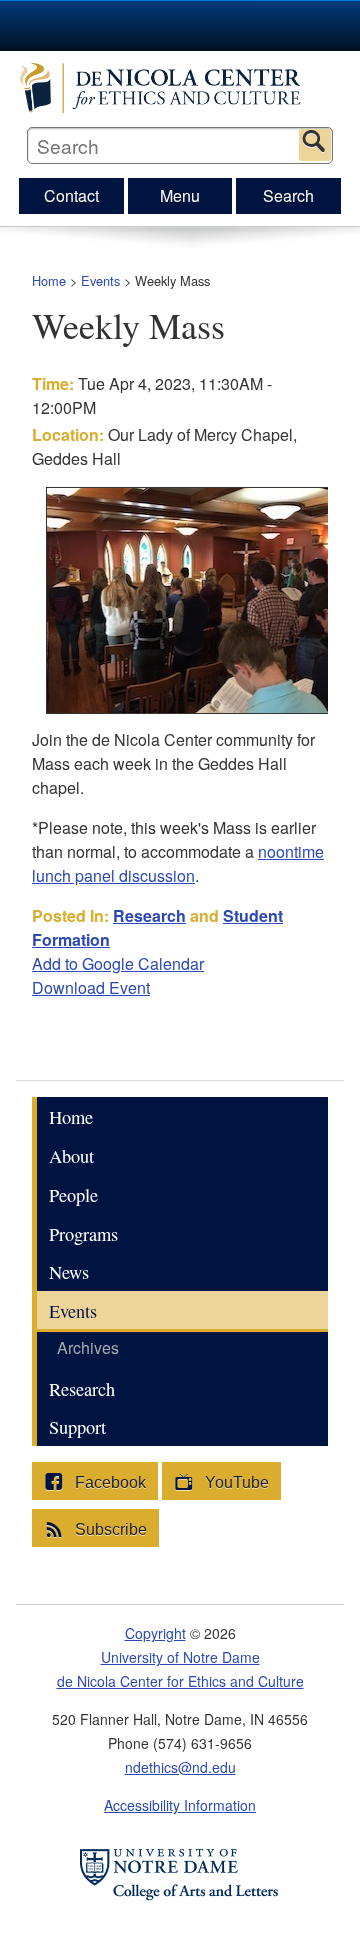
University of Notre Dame (180, 1657)
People (73, 1195)
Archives (88, 1347)
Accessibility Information (180, 1805)
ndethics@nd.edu (180, 1767)
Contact (71, 195)
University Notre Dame (180, 25)
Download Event (91, 987)
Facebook (108, 1482)
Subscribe (109, 1529)
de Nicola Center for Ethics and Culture (180, 88)
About (71, 1156)
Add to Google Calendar (118, 963)
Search (315, 145)
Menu (180, 195)
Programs (83, 1234)
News (69, 1272)
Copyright (155, 1633)
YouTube (235, 1482)
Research (149, 915)
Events (100, 280)
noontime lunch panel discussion (178, 863)
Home (49, 280)
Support (77, 1427)
